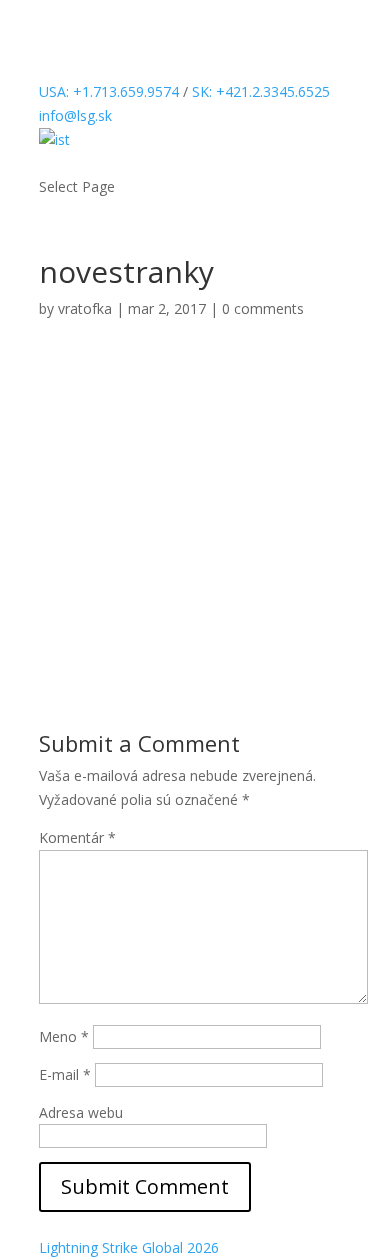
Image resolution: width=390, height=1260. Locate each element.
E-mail (65, 1074)
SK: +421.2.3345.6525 (261, 91)
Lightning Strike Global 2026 (129, 1247)
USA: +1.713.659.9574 (109, 91)
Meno (64, 1036)
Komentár (77, 837)
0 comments (263, 308)
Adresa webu (81, 1112)
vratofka (85, 308)
